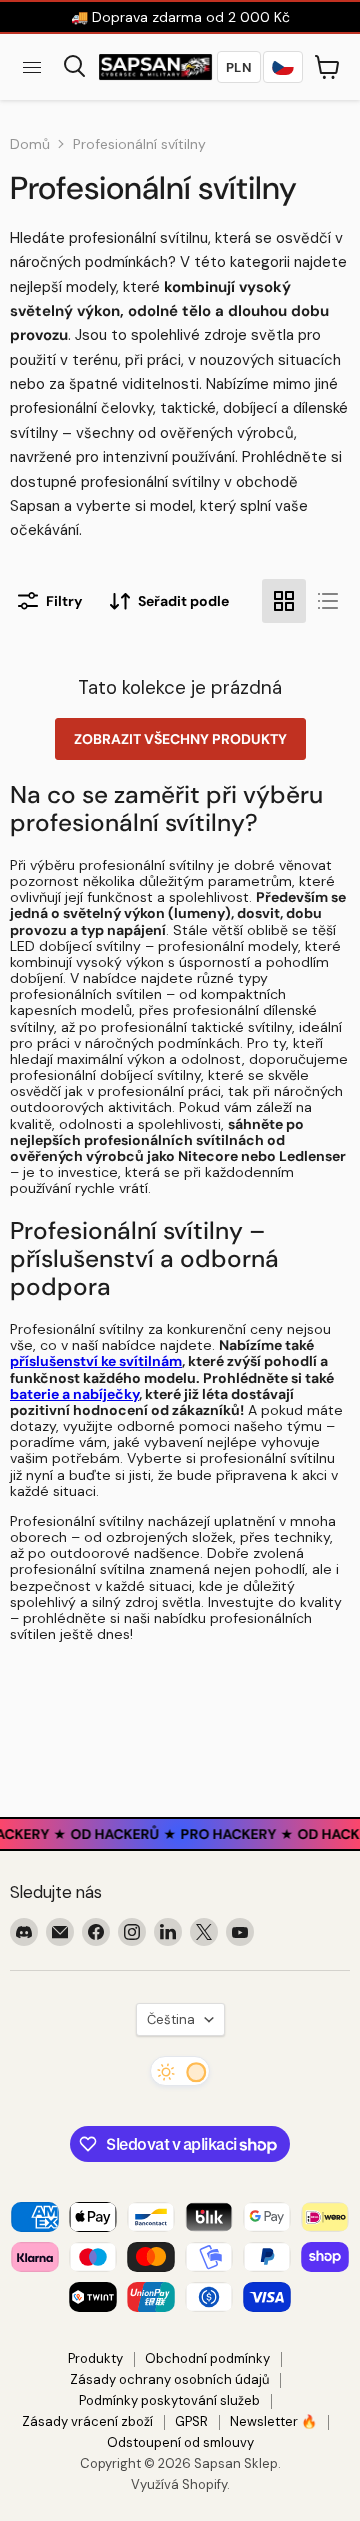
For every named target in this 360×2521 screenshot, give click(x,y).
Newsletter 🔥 (273, 2421)
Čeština (171, 2019)
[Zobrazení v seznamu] (328, 601)
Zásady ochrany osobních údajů (169, 2379)
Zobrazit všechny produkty (180, 739)
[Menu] (32, 67)
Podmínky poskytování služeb (169, 2400)
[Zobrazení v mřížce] (284, 601)
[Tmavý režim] (180, 2071)
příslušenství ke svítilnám (96, 1361)
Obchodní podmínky (207, 2358)
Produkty (95, 2358)
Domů (30, 144)
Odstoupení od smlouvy (180, 2442)
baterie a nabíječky (74, 1394)
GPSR (191, 2421)
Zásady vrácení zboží (87, 2421)
